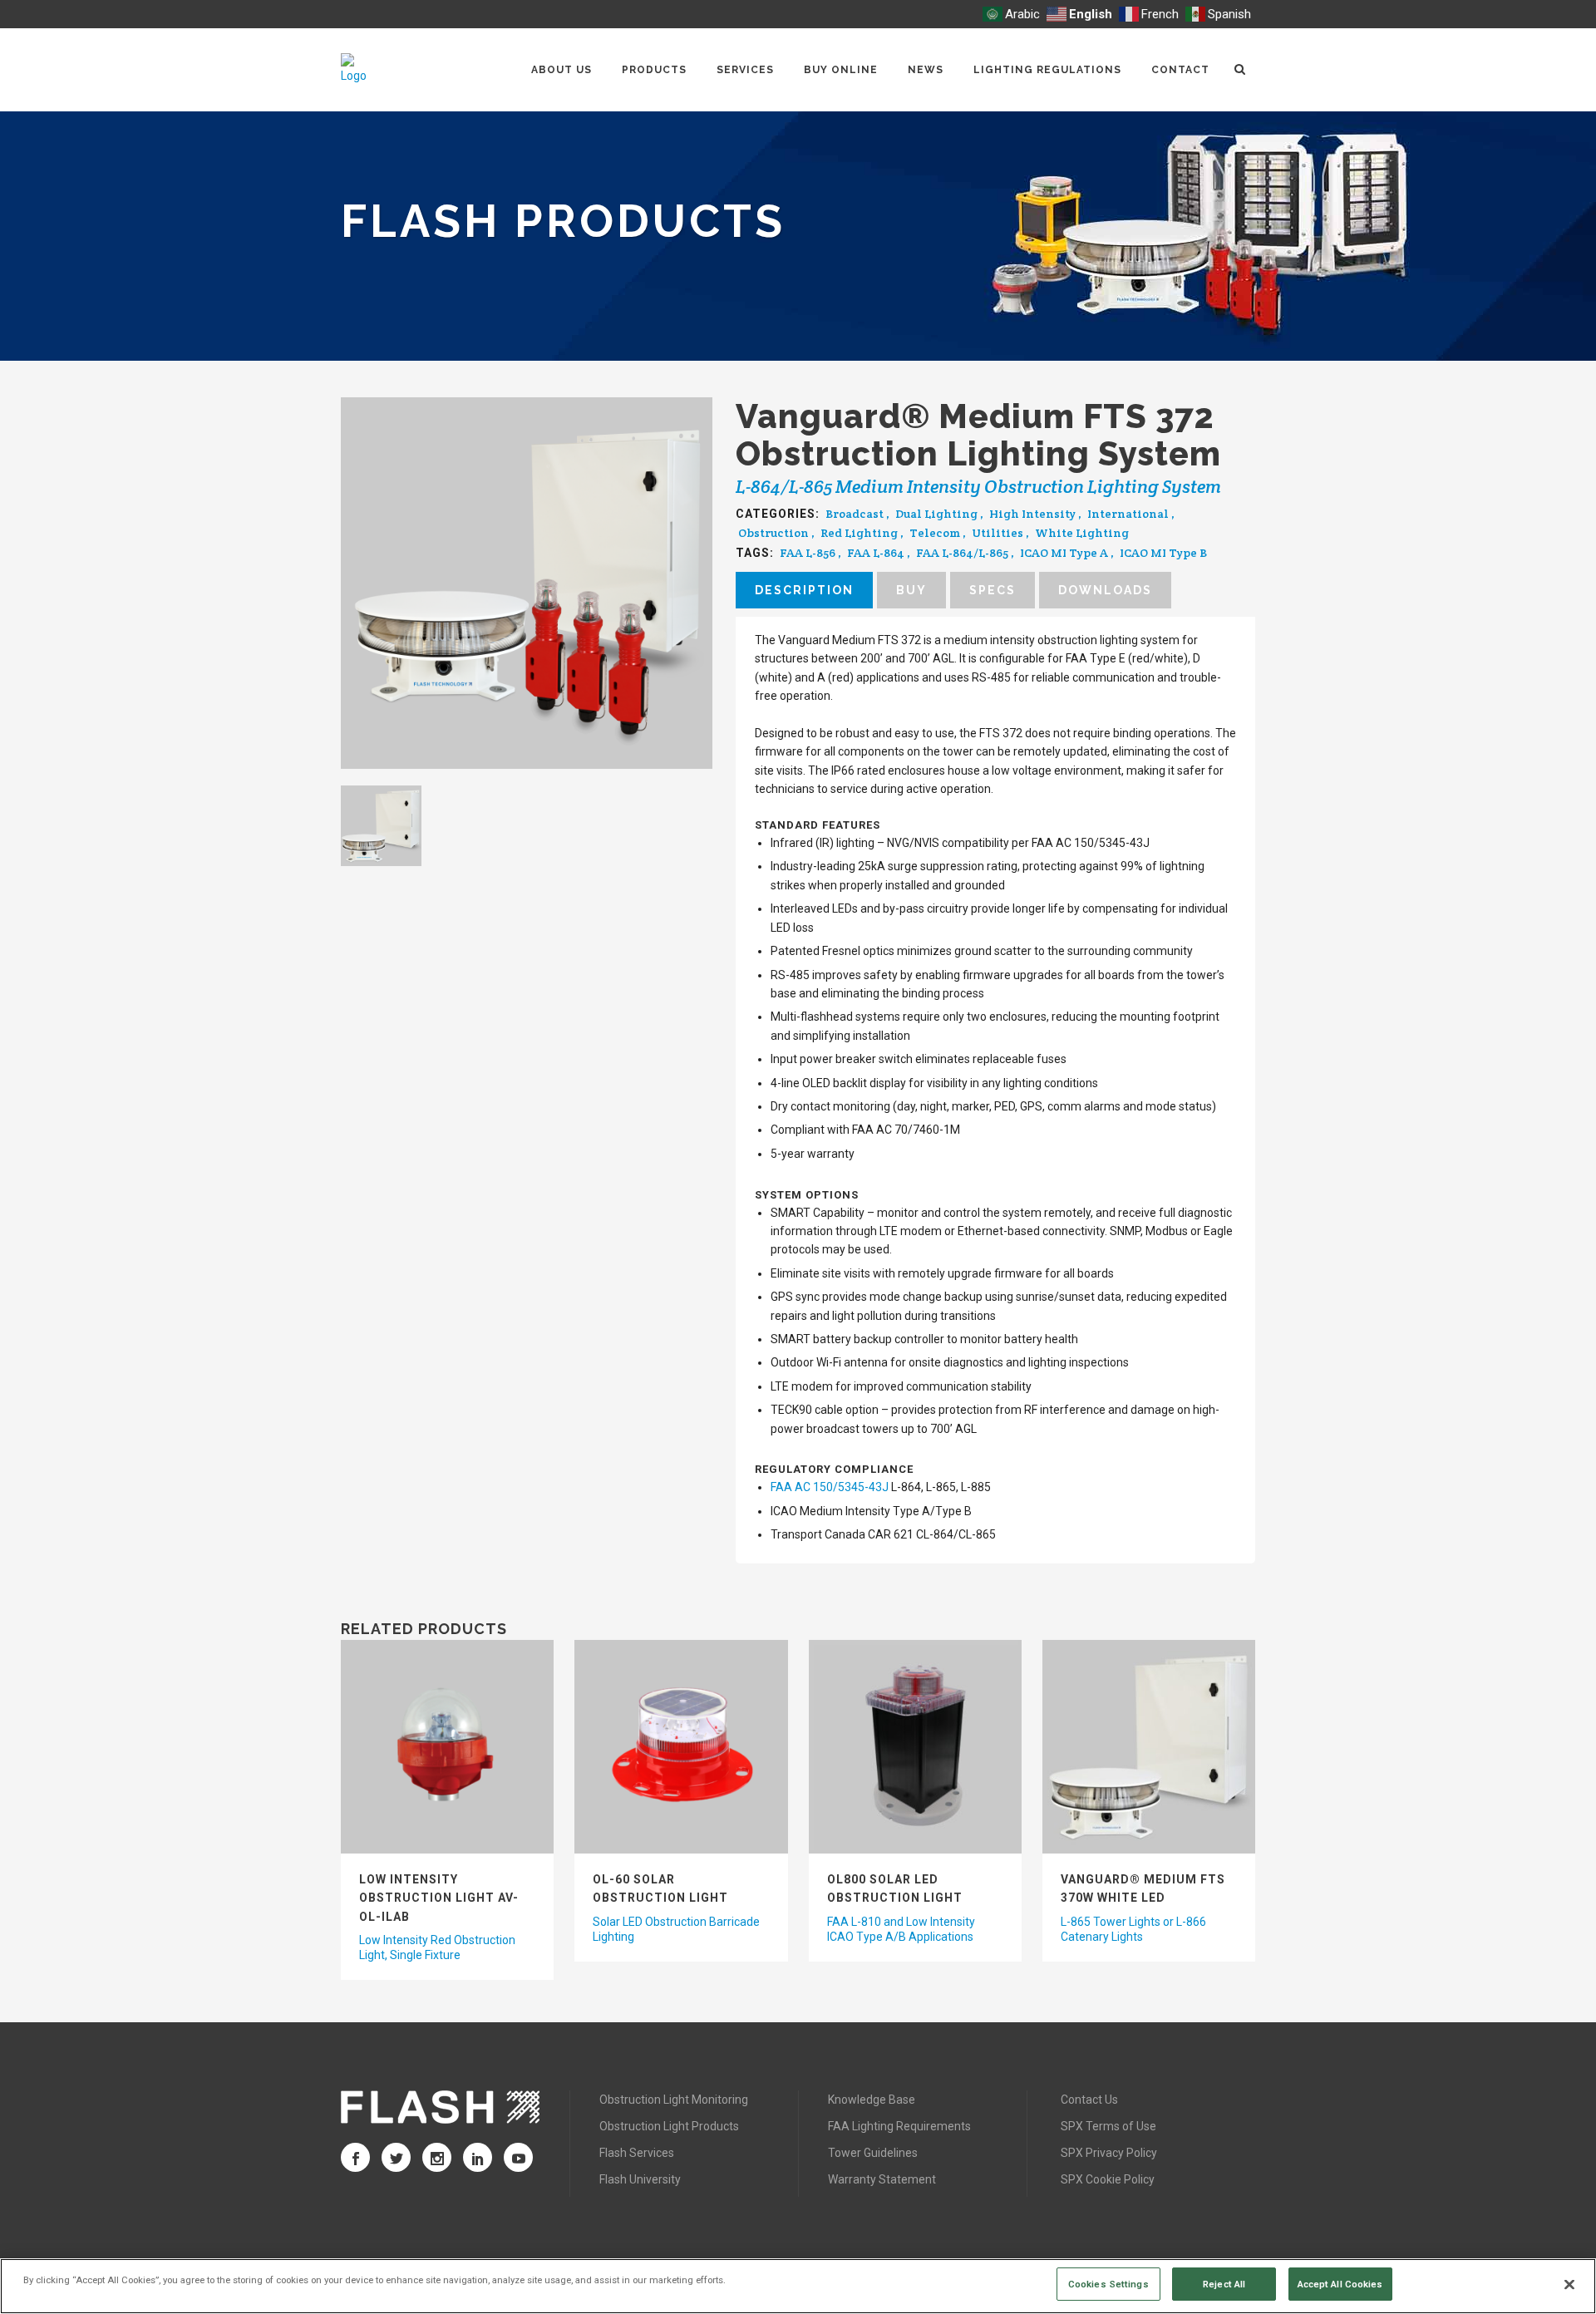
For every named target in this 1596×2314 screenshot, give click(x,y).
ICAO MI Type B (1163, 553)
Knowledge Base (872, 2100)
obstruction (773, 533)
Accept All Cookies (1340, 2283)
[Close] (1569, 2285)
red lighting (859, 533)
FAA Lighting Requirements (899, 2126)
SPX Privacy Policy (1109, 2153)
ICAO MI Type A (1064, 553)
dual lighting (936, 514)
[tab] (804, 590)
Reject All (1224, 2283)
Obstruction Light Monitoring (674, 2100)
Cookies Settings (1108, 2283)
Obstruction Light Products (669, 2126)
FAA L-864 (876, 553)
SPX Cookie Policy (1108, 2179)
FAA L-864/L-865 (962, 553)
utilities (997, 533)
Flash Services (637, 2153)
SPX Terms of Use (1108, 2126)
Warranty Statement (882, 2179)
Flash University (640, 2179)
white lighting (1082, 533)
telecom (935, 533)
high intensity (1032, 514)
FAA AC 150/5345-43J (830, 1487)
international (1128, 514)
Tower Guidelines (873, 2153)
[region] (798, 2286)
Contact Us (1089, 2100)
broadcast (855, 514)
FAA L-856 (808, 553)
